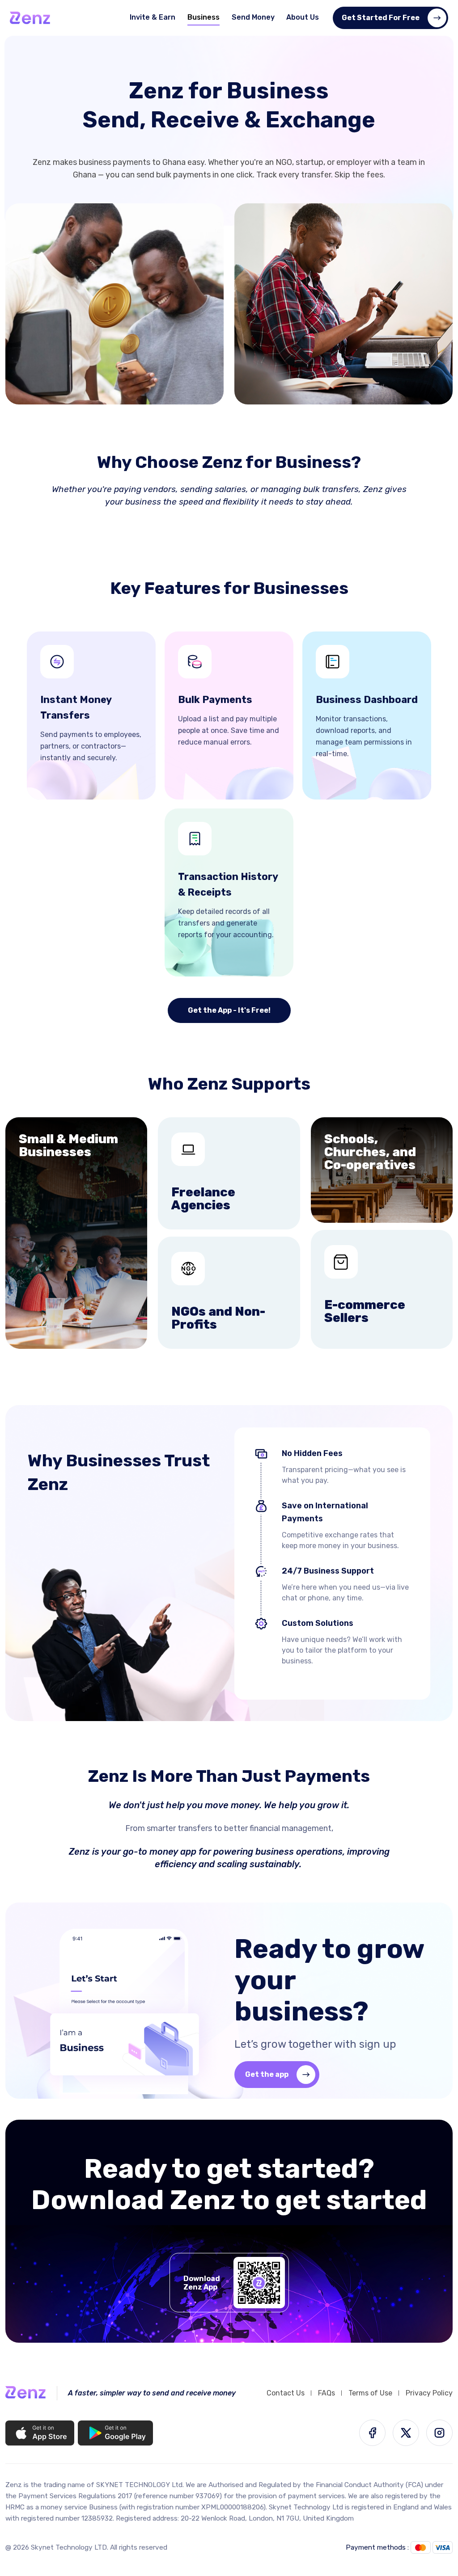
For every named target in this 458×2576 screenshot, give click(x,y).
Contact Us (286, 2393)
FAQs (327, 2393)
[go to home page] (30, 18)
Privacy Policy (429, 2393)
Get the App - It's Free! (229, 1010)
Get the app (267, 2074)
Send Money (253, 17)
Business (204, 17)
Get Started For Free (381, 18)
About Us (303, 17)
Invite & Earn (153, 17)
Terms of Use (370, 2393)
